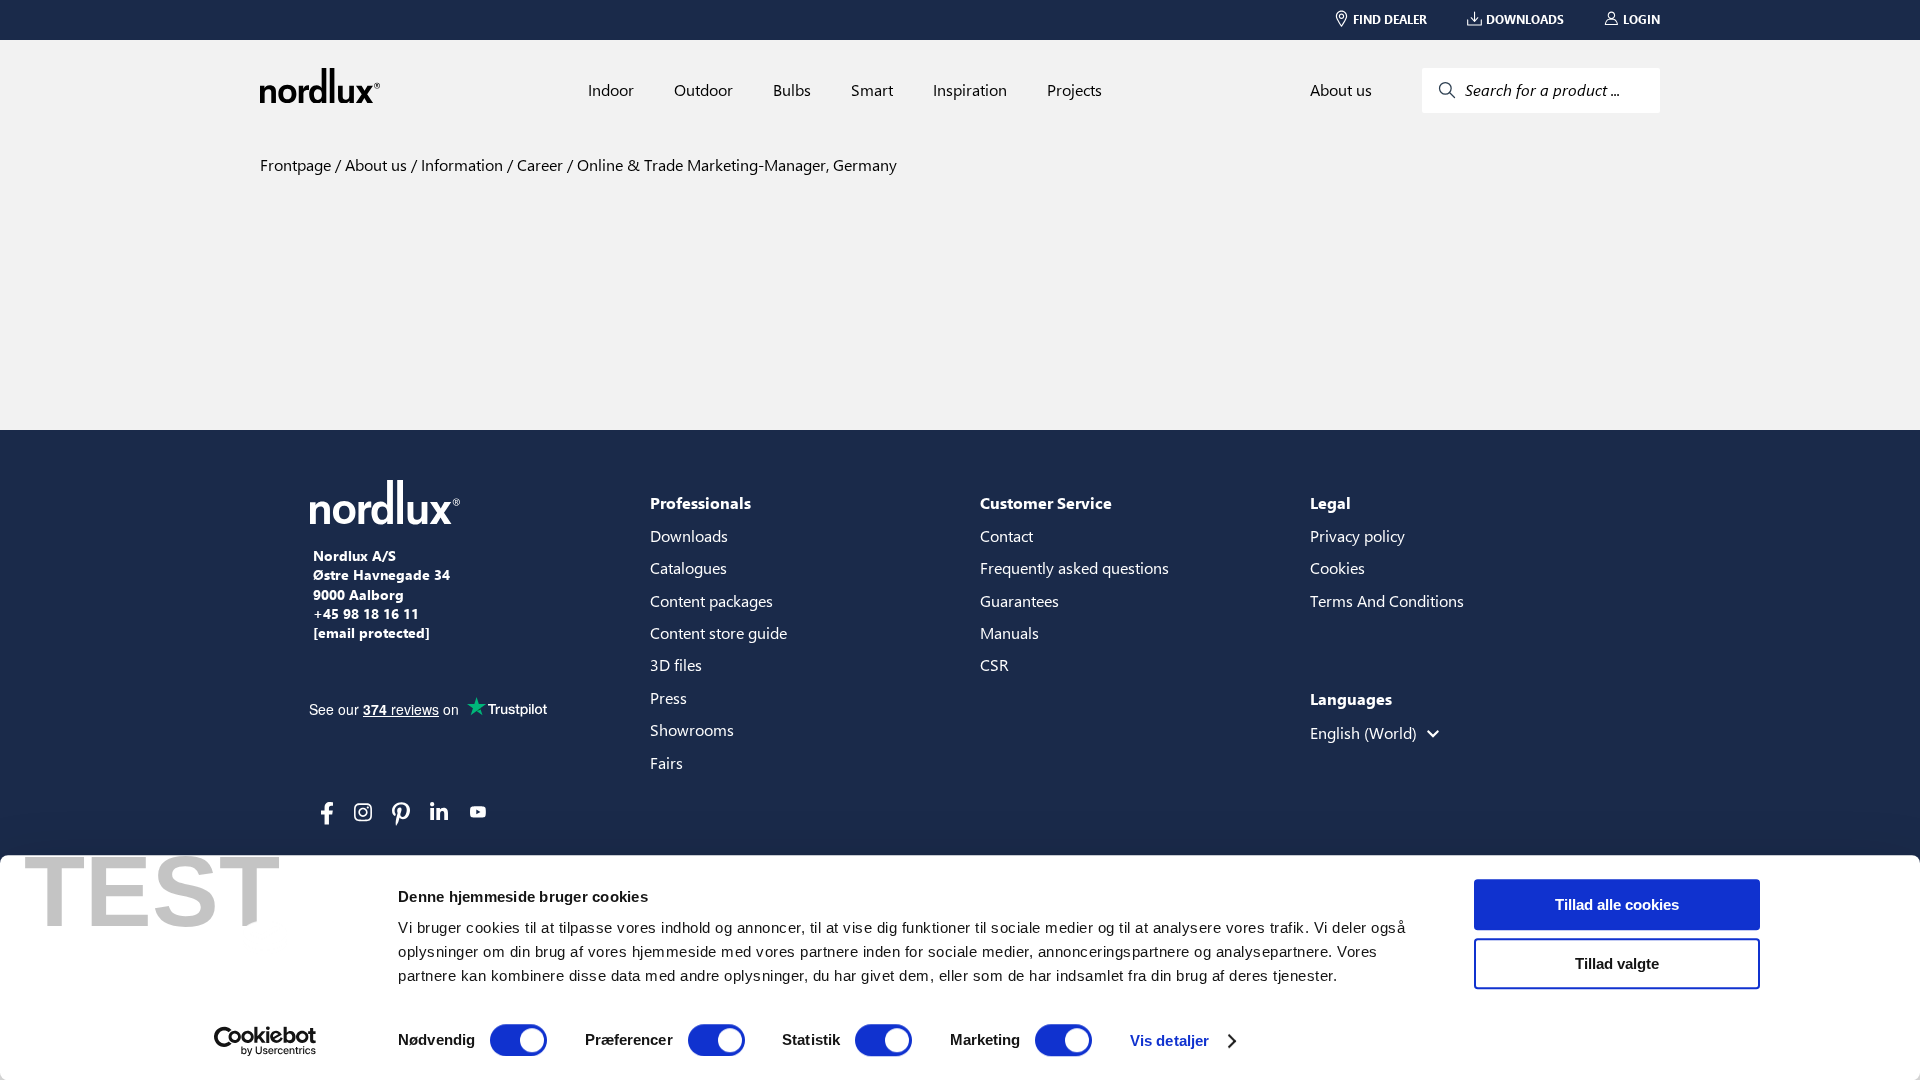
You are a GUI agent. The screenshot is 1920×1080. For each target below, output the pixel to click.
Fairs (666, 762)
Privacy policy (1357, 535)
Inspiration (970, 90)
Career (538, 164)
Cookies (1337, 567)
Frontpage (295, 164)
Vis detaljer (1169, 1040)
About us (1341, 90)
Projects (1074, 90)
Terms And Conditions (1387, 600)
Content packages (711, 600)
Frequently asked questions (1074, 567)
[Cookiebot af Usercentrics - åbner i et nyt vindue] (265, 1041)
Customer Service (1046, 502)
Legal (1330, 502)
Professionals (700, 502)
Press (668, 697)
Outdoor (703, 90)
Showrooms (692, 729)
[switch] (716, 1040)
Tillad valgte (1617, 963)
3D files (676, 664)
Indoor (611, 90)
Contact (1006, 535)
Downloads (689, 535)
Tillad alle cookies (1617, 904)
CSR (994, 664)
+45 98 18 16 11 (366, 614)
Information (460, 164)
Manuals (1009, 632)
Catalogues (688, 567)
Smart (872, 90)
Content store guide (718, 632)
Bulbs (792, 90)
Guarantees (1019, 600)
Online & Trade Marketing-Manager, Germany (735, 164)
